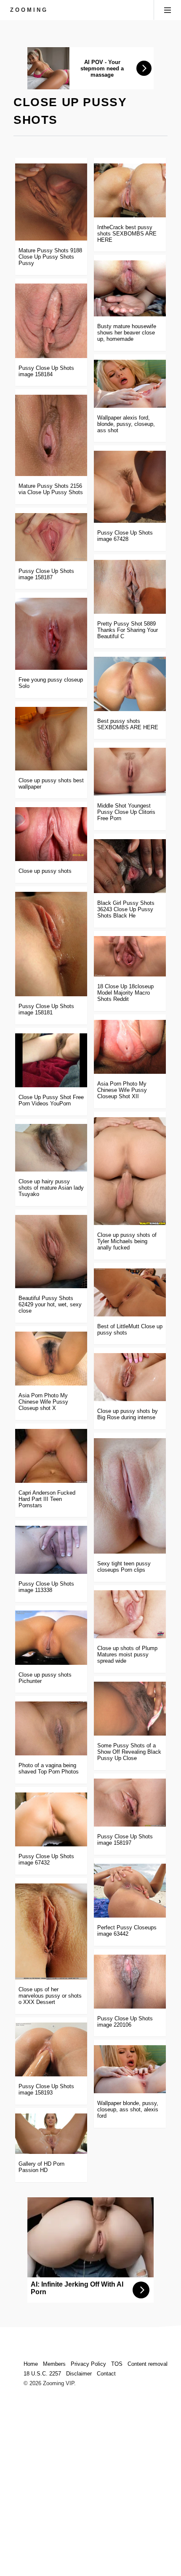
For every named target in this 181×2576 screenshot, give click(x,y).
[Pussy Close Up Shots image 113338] (51, 1550)
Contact (106, 2374)
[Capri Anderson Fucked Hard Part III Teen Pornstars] (51, 1456)
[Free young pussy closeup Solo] (51, 634)
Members (54, 2364)
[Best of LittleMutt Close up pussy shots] (130, 1292)
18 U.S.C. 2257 (42, 2374)
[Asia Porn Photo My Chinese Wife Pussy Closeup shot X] (51, 1359)
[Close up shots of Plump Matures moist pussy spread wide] (130, 1614)
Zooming (29, 10)
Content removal (148, 2364)
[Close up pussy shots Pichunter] (51, 1637)
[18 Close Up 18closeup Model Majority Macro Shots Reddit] (130, 956)
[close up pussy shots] (51, 834)
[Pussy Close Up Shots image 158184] (51, 321)
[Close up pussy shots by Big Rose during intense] (130, 1377)
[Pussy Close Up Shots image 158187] (51, 537)
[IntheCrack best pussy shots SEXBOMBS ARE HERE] (130, 190)
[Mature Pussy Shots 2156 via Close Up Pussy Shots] (51, 435)
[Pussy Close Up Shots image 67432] (51, 1819)
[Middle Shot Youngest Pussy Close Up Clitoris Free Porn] (130, 772)
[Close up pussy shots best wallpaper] (51, 739)
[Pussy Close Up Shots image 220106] (130, 1982)
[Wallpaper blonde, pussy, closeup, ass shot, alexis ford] (130, 2069)
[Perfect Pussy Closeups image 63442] (130, 1891)
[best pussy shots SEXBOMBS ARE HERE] (130, 684)
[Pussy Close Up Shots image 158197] (130, 1803)
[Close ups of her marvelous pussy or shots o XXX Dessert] (51, 1931)
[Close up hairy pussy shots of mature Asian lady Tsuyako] (51, 1148)
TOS (117, 2364)
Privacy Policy (88, 2364)
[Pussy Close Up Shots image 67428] (130, 487)
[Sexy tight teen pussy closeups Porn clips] (130, 1496)
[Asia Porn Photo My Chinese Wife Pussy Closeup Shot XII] (130, 1047)
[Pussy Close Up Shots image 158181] (51, 944)
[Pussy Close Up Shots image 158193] (51, 2049)
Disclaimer (79, 2374)
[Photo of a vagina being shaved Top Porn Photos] (51, 1728)
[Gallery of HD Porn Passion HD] (51, 2134)
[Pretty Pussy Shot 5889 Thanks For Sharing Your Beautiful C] (130, 587)
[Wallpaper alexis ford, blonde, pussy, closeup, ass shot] (130, 384)
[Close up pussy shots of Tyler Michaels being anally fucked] (130, 1171)
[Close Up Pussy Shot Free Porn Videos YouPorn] (51, 1060)
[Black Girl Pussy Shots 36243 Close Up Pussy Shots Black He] (130, 866)
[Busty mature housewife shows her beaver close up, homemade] (130, 288)
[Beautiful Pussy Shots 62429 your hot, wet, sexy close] (51, 1252)
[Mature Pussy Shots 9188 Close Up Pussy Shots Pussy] (51, 202)
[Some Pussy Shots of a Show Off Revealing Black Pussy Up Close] (130, 1709)
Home (31, 2364)
